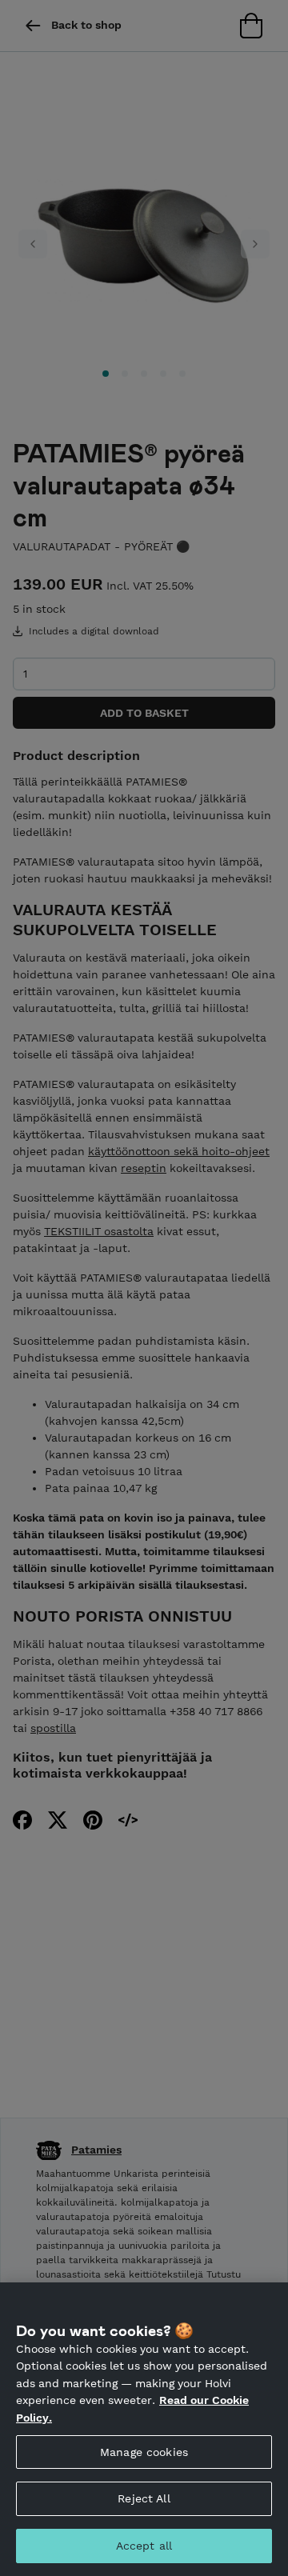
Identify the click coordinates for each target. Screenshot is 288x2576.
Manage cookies (144, 2452)
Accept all (144, 2546)
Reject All (144, 2498)
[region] (144, 2429)
